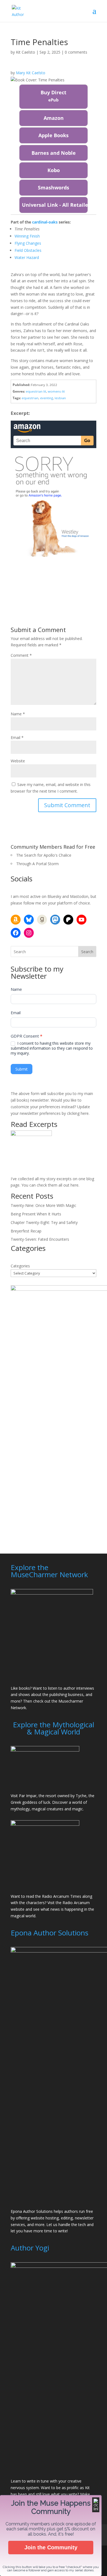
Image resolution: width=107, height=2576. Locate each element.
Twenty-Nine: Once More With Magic (43, 1205)
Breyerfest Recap (26, 1231)
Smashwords (54, 187)
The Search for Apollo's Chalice (44, 855)
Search (87, 952)
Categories (20, 1266)
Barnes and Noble (54, 153)
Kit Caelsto (26, 52)
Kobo (54, 170)
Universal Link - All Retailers (55, 205)
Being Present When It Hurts (36, 1214)
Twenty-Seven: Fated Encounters (40, 1239)
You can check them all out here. (50, 1185)
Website (18, 761)
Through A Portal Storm (37, 864)
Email (17, 737)
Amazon (54, 118)
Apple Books (54, 135)
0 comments (76, 52)
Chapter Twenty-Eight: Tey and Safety (44, 1222)
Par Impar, (28, 1796)
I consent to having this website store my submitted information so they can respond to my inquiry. (52, 1048)
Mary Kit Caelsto (31, 73)
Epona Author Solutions (32, 2211)
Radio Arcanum (76, 1903)
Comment (21, 655)
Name (18, 714)
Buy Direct (54, 96)
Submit (22, 1069)
